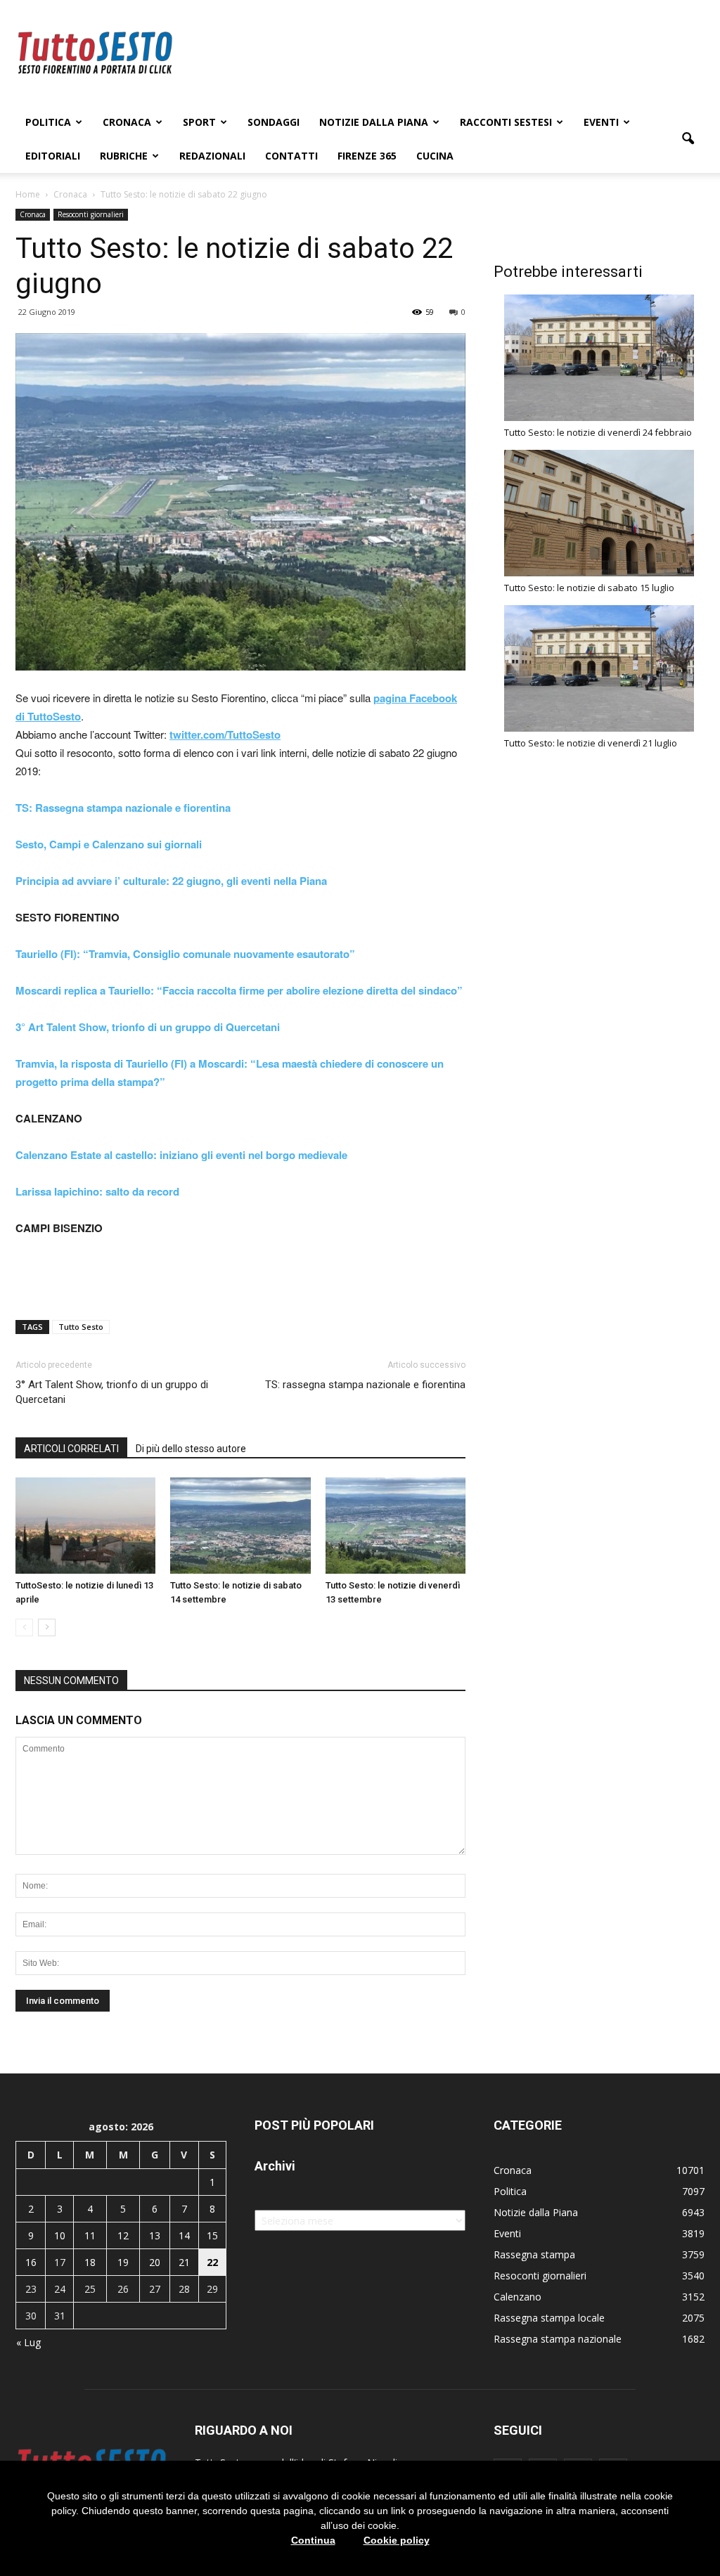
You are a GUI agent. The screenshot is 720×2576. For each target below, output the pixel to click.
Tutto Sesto (81, 1327)
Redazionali (212, 156)
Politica (48, 122)
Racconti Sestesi (506, 122)
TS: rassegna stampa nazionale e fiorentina (365, 1385)
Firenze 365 (367, 156)
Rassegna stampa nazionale (558, 2339)
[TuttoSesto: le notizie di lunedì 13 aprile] (85, 1526)
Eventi (601, 122)
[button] (688, 139)
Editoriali (53, 156)
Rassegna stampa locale (549, 2318)
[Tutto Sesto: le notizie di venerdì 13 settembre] (396, 1526)
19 (123, 2262)
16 (31, 2262)
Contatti (291, 156)
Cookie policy (397, 2540)
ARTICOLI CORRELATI (71, 1449)
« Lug (28, 2342)
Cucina (435, 156)
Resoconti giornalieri (91, 214)
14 (184, 2235)
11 (90, 2235)
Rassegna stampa (534, 2254)
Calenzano (517, 2297)
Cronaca (127, 122)
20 (155, 2262)
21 (184, 2262)
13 (155, 2235)
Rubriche (124, 156)
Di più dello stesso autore (191, 1449)
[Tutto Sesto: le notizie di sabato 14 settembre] (240, 1526)
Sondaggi (274, 122)
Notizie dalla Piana (374, 122)
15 (212, 2235)
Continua (313, 2540)
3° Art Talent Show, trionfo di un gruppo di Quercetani (112, 1392)
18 (90, 2262)
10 (60, 2235)
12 (123, 2235)
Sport (199, 122)
